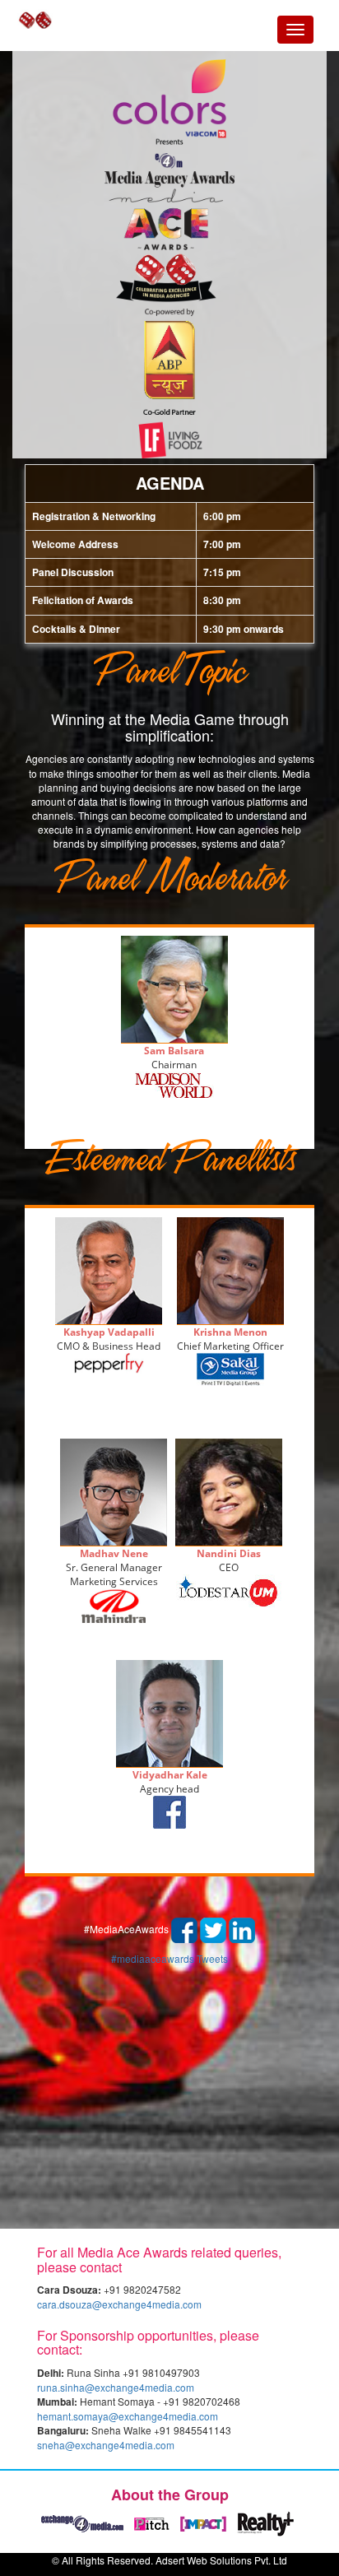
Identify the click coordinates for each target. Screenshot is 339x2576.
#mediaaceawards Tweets (169, 1958)
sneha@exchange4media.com (106, 2445)
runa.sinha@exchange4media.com (116, 2387)
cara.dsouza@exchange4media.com (119, 2304)
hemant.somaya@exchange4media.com (128, 2416)
